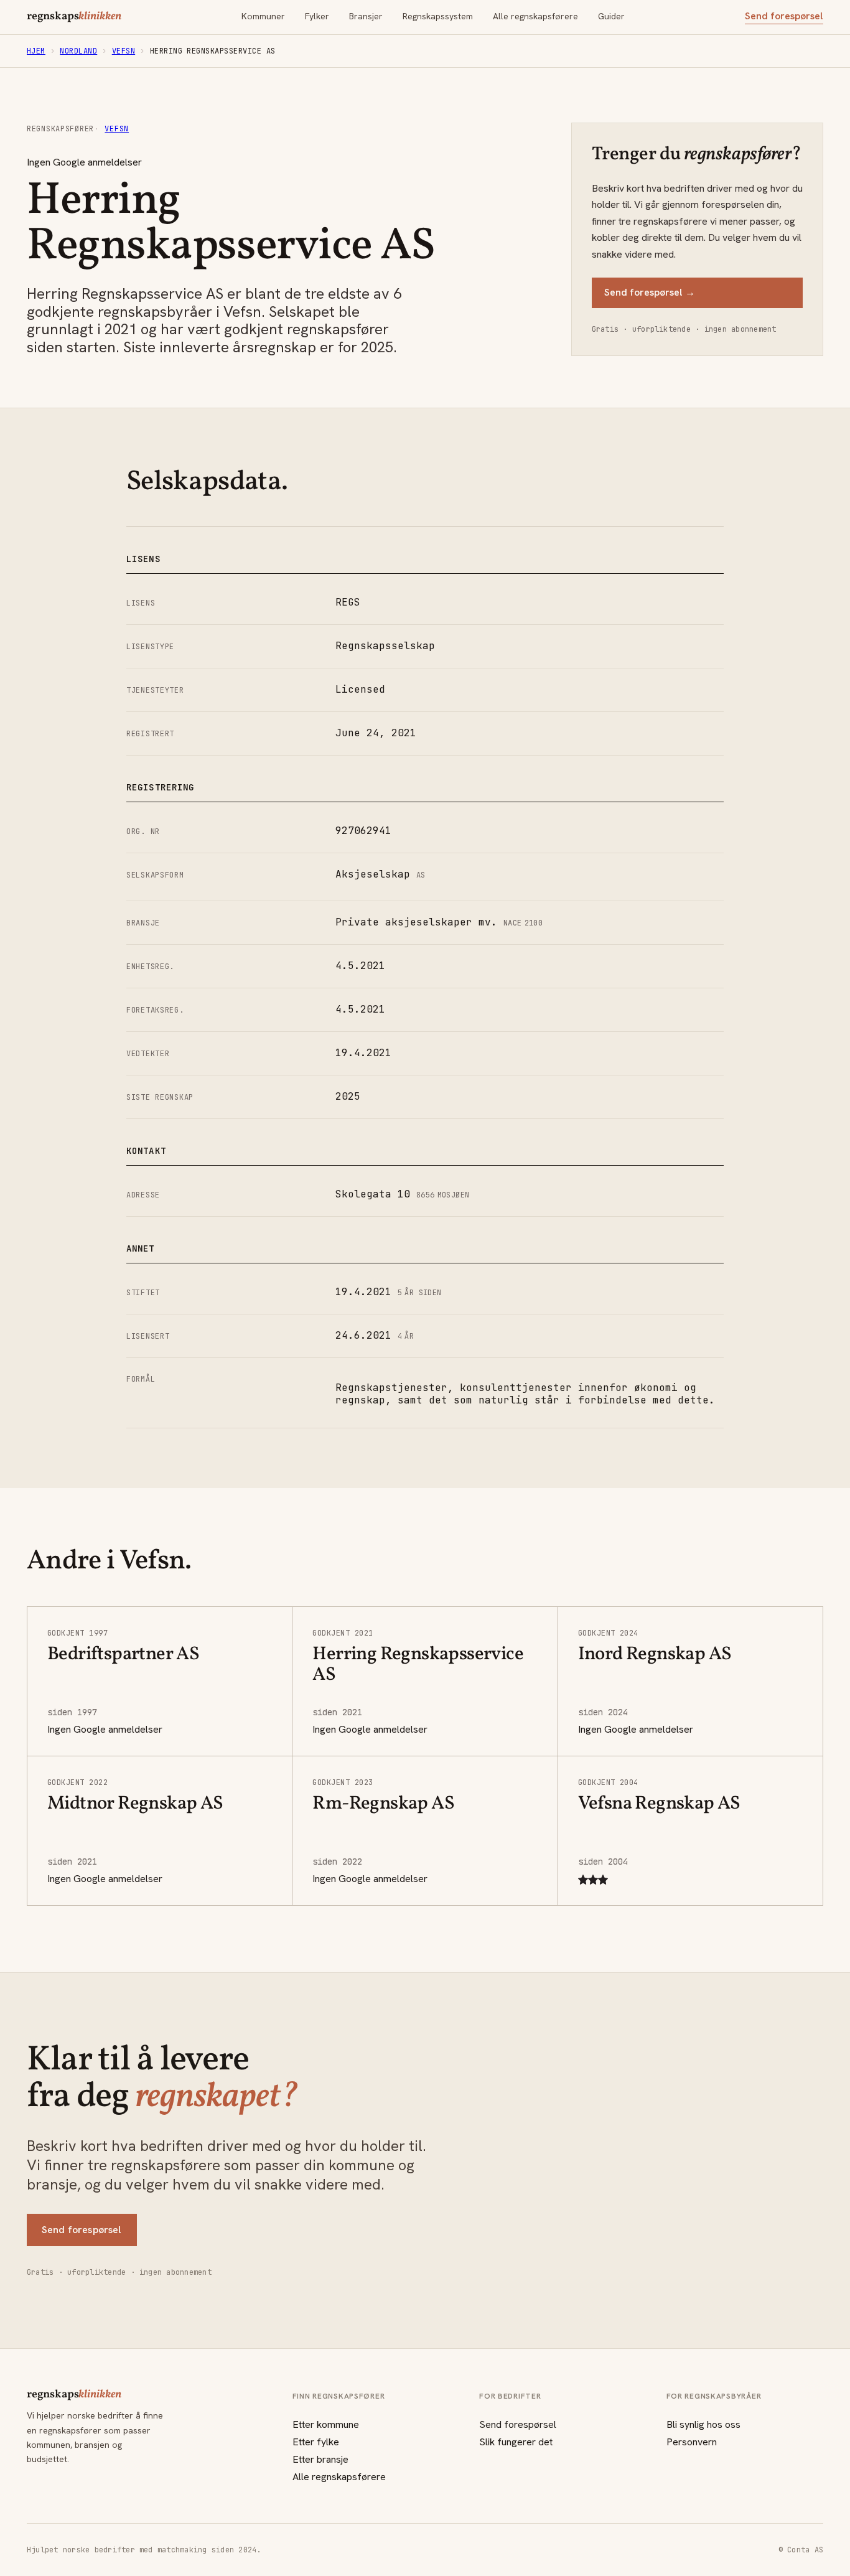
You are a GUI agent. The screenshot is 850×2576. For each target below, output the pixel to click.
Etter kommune (326, 2424)
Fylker (317, 16)
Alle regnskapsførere (535, 16)
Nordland (78, 51)
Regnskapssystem (438, 16)
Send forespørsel (784, 16)
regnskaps (74, 17)
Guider (611, 16)
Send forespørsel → (650, 292)
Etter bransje (320, 2459)
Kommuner (263, 16)
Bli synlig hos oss (703, 2424)
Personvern (692, 2442)
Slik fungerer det (516, 2442)
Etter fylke (316, 2442)
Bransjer (366, 16)
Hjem (36, 51)
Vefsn (124, 51)
